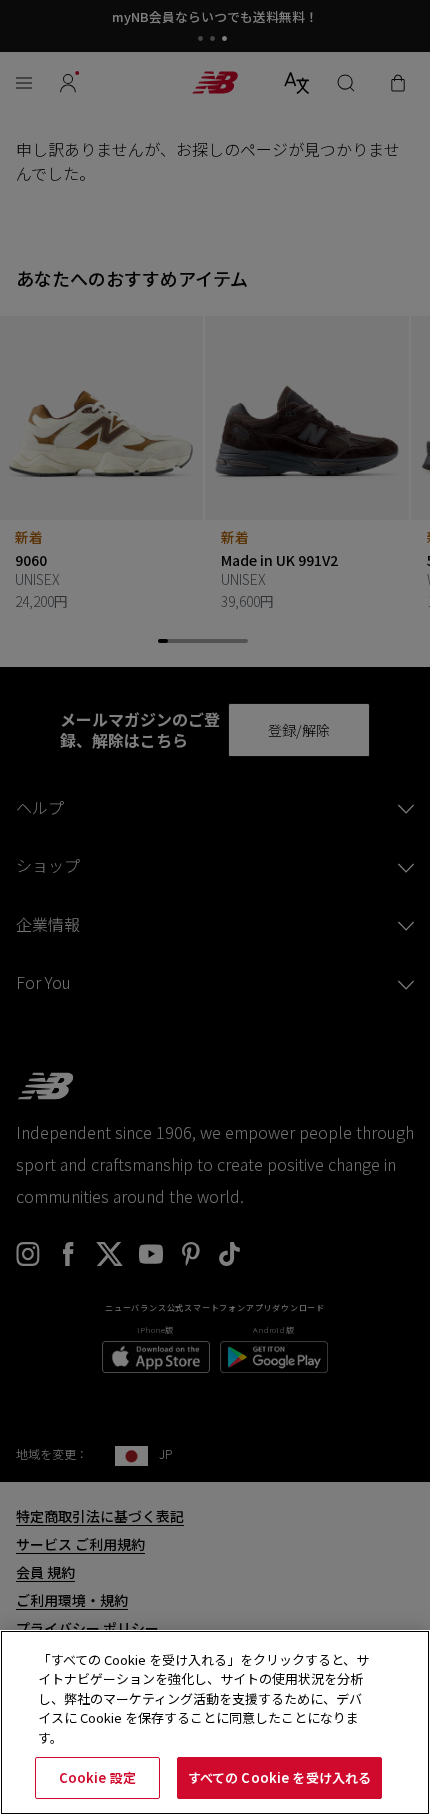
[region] (215, 1722)
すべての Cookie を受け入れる (279, 1777)
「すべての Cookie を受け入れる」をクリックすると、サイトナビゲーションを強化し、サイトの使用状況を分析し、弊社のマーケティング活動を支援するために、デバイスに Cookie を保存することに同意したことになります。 (203, 1698)
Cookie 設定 (97, 1777)
